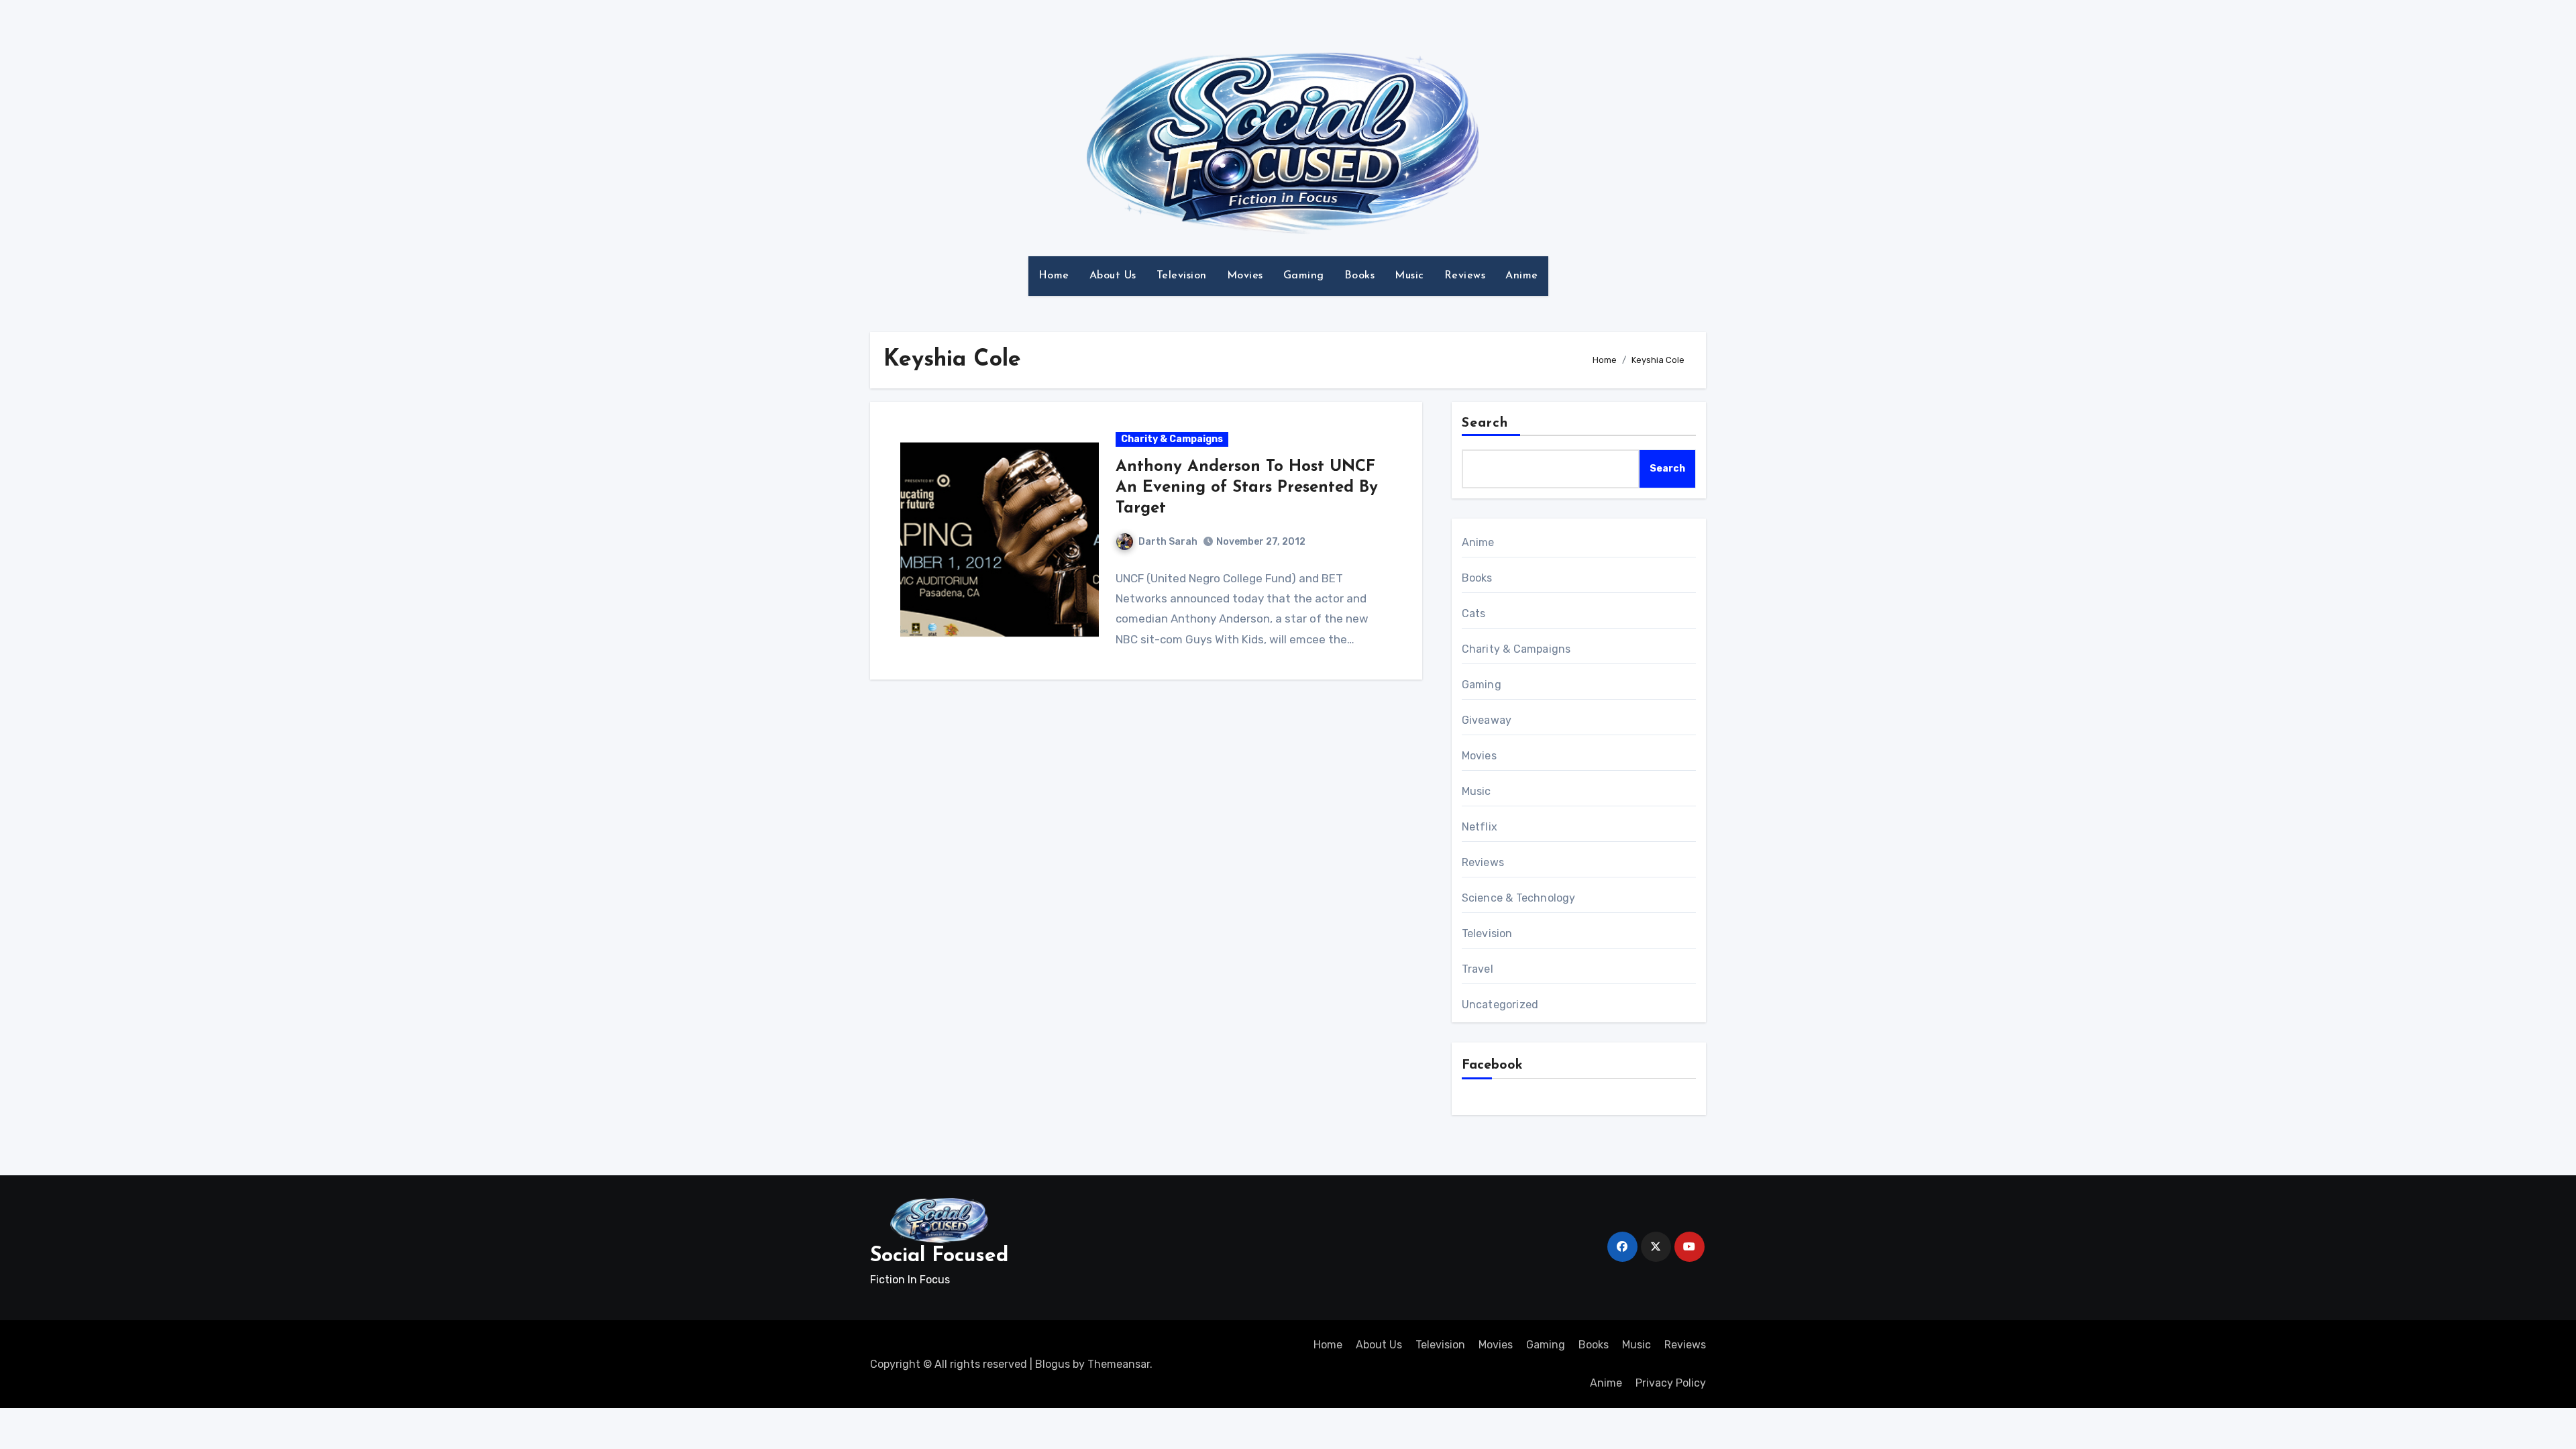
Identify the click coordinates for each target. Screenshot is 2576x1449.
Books (1360, 276)
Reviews (1465, 276)
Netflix (1480, 827)
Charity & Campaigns (1172, 439)
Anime (1522, 276)
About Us (1113, 276)
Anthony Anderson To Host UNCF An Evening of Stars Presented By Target (1247, 488)
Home (1054, 276)
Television (1182, 276)
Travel (1478, 969)
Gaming (1304, 276)
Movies (1245, 276)
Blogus (1053, 1364)
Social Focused (939, 1256)
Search (1485, 423)
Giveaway (1487, 720)
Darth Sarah (1168, 542)
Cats (1474, 613)
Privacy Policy (1671, 1383)
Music (1409, 276)
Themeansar (1119, 1364)
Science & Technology (1519, 898)
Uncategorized (1500, 1005)
